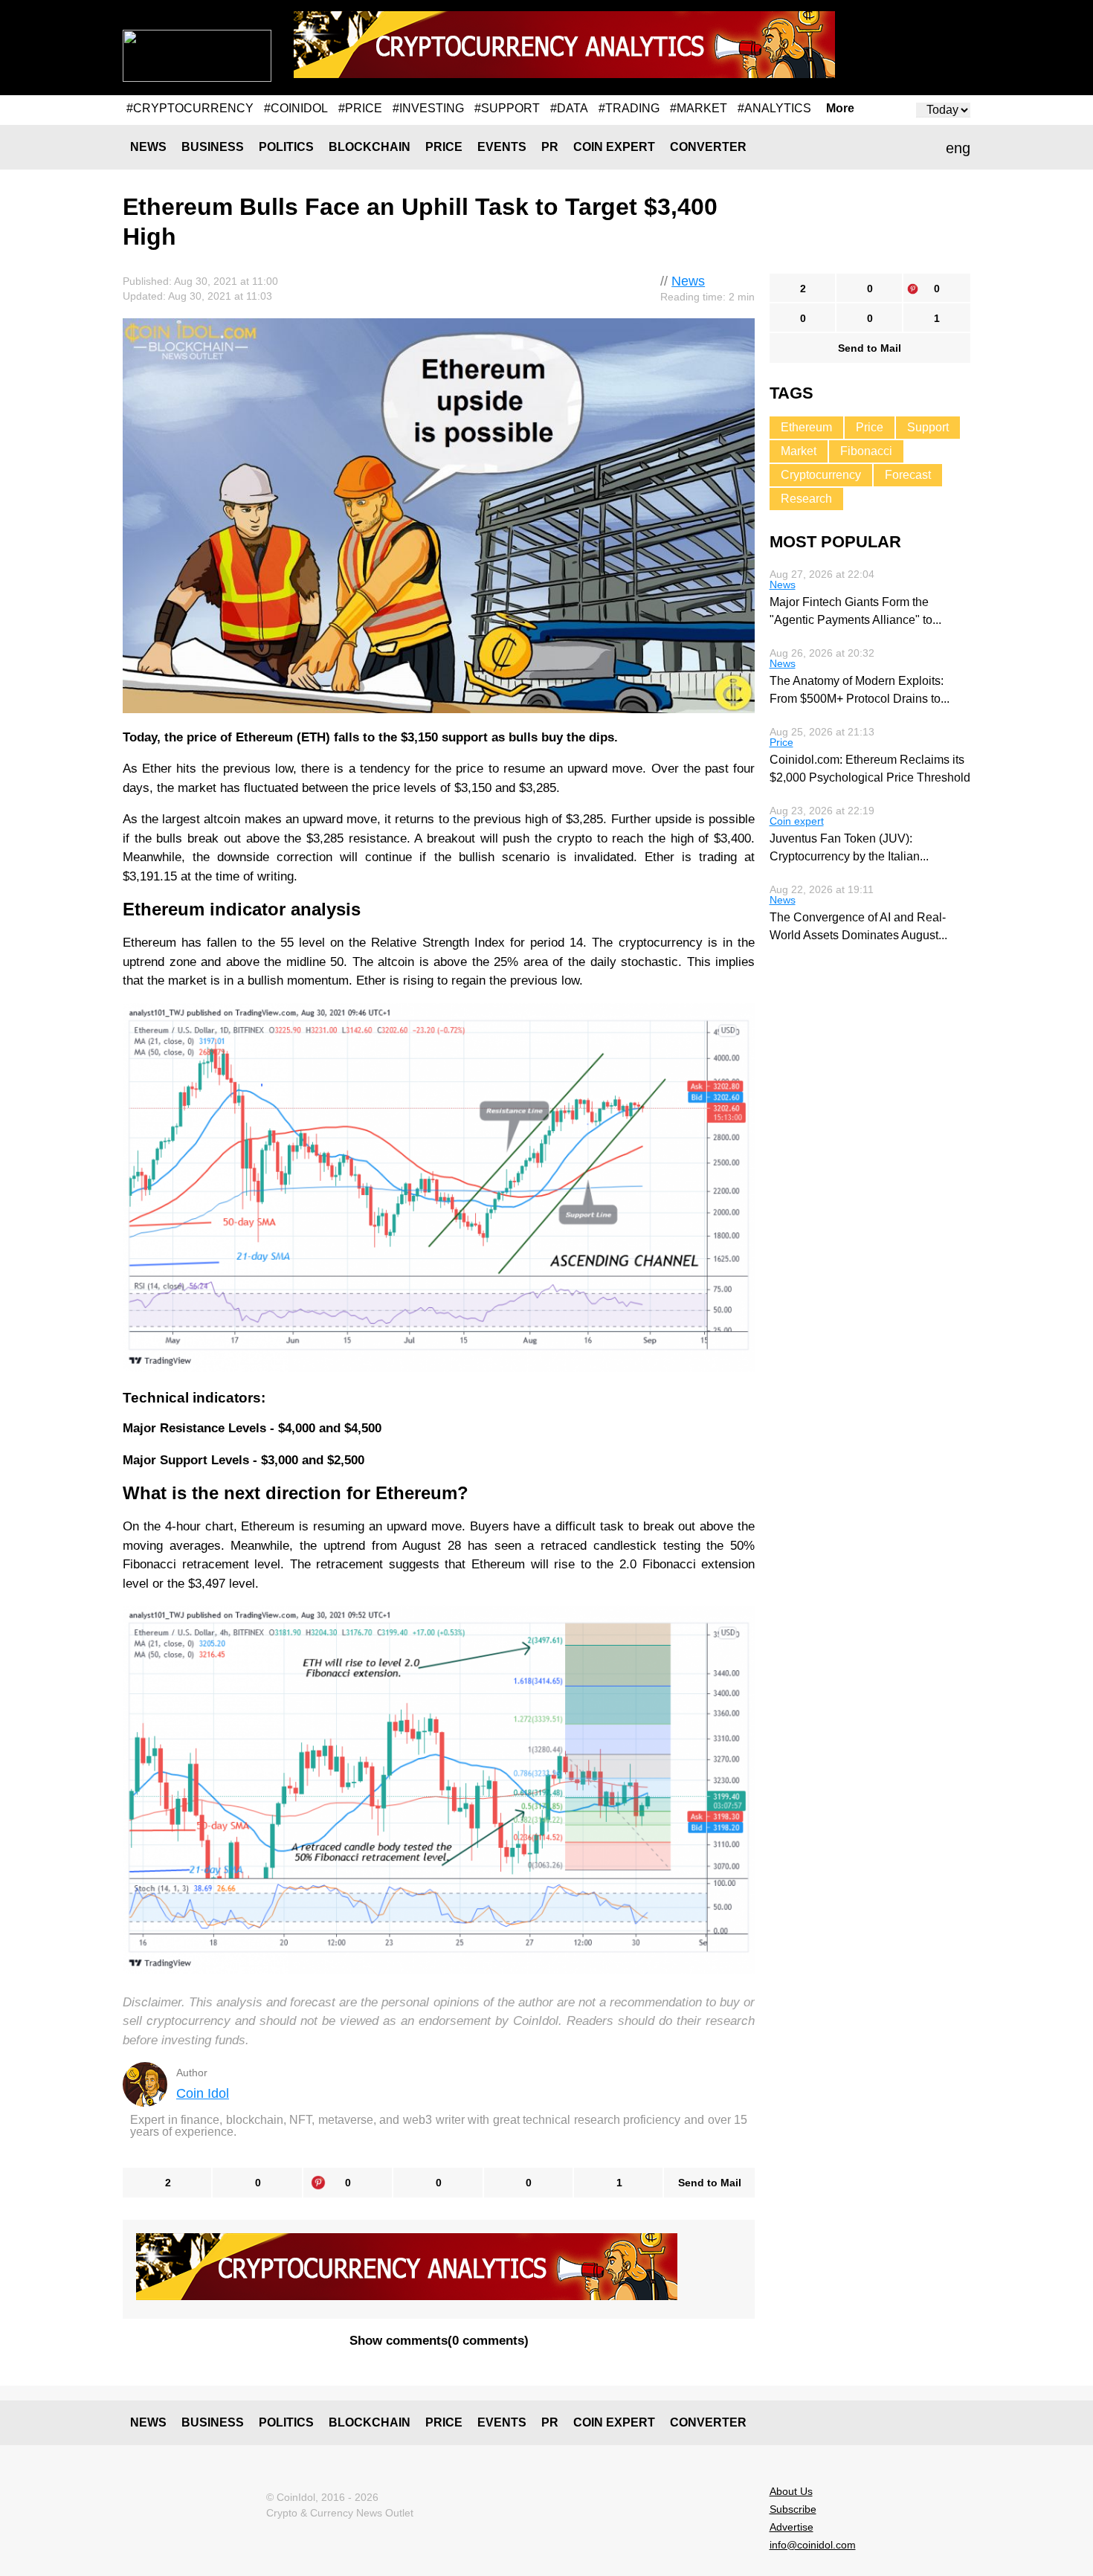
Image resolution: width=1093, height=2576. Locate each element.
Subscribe (793, 2509)
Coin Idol (203, 2093)
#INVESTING (428, 108)
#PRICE (360, 108)
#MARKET (699, 108)
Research (806, 499)
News (148, 147)
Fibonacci (866, 451)
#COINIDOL (296, 108)
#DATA (569, 108)
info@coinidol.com (813, 2545)
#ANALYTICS (774, 108)
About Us (791, 2491)
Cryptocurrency (821, 475)
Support (928, 427)
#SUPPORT (507, 108)
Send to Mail (710, 2183)
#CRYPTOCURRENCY (190, 108)
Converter (708, 147)
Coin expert (614, 147)
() (439, 2341)
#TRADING (629, 108)
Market (799, 451)
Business (213, 147)
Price (444, 147)
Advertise (791, 2527)
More (840, 109)
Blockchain (370, 147)
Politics (286, 147)
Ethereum (806, 427)
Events (502, 147)
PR (550, 147)
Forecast (908, 475)
